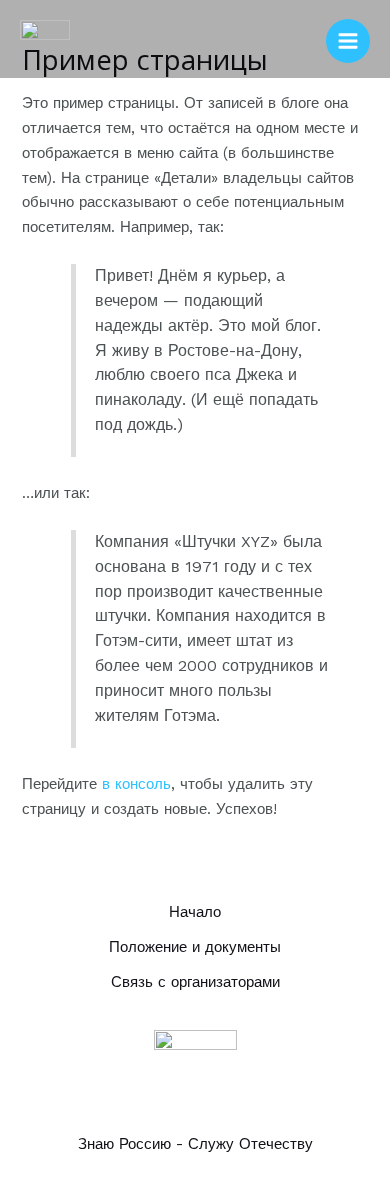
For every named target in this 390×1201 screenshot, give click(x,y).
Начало (195, 912)
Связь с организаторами (195, 982)
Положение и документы (195, 947)
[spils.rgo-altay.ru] (45, 42)
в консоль (136, 784)
